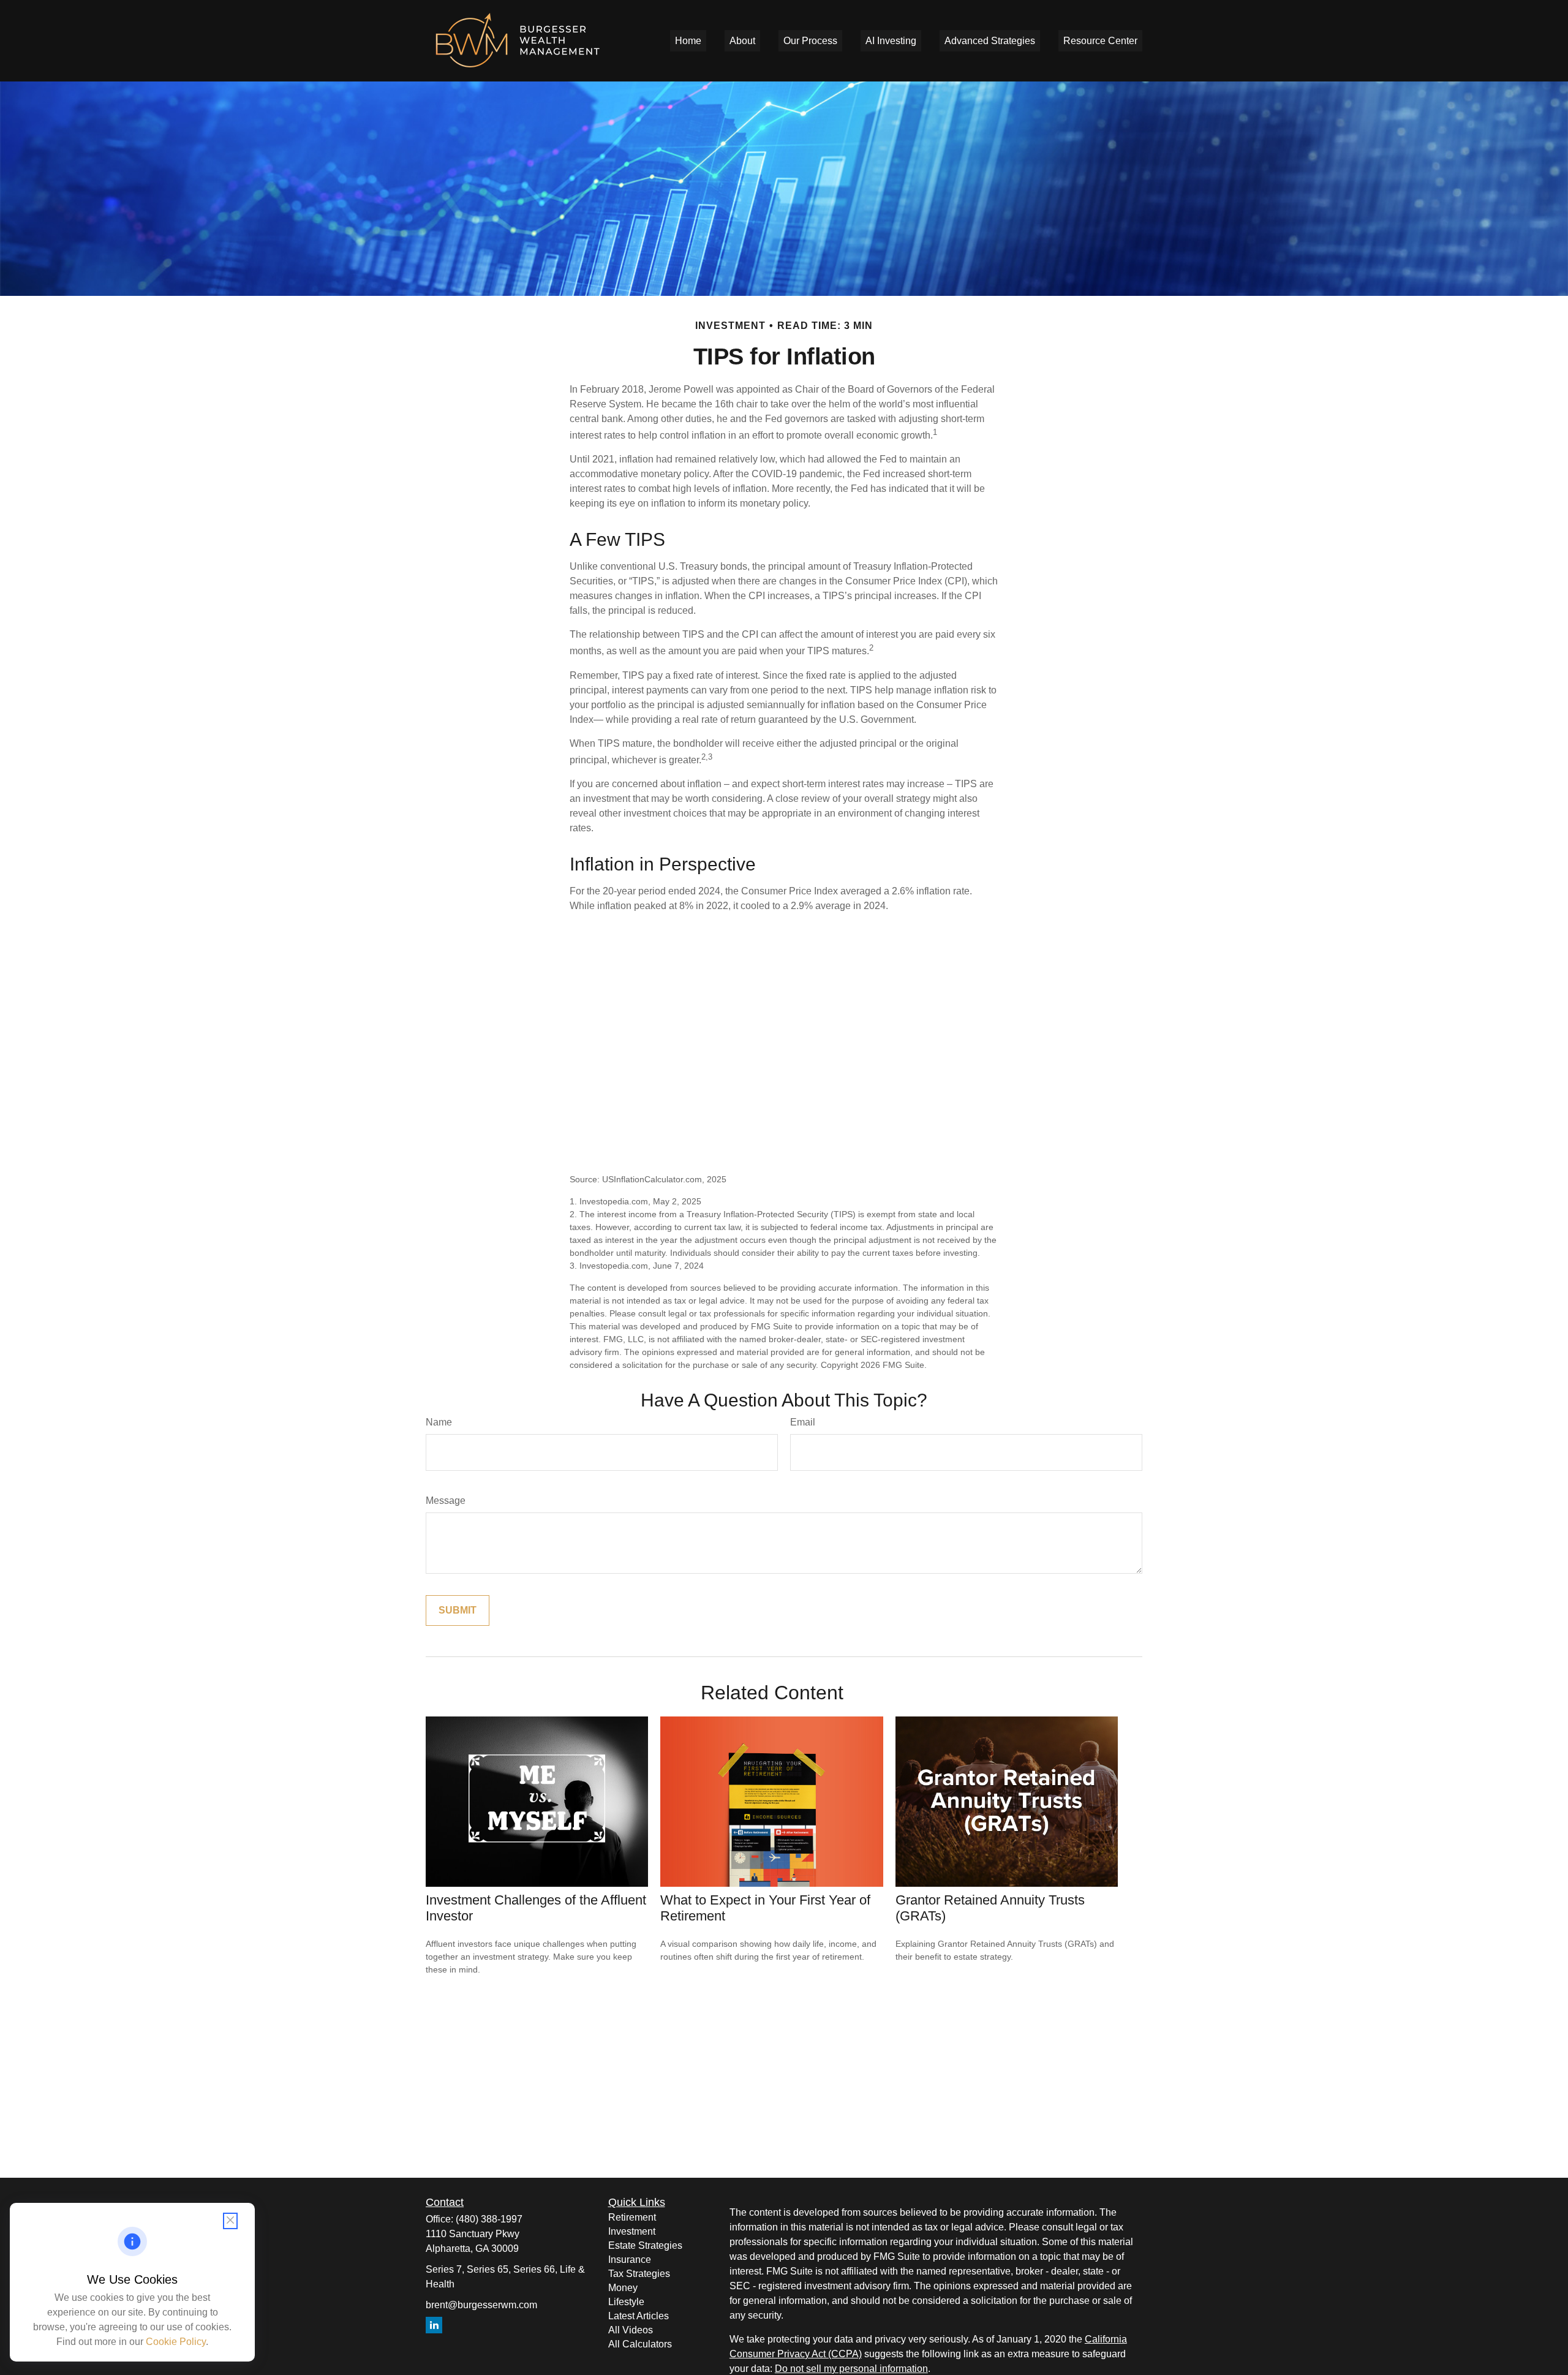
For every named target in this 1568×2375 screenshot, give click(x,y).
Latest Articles (639, 2316)
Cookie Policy (176, 2342)
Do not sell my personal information (851, 2369)
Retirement (632, 2217)
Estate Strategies (645, 2245)
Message (446, 1501)
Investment (632, 2231)
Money (623, 2288)
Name (439, 1422)
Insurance (630, 2260)
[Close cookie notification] (230, 2221)
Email (803, 1422)
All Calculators (640, 2344)
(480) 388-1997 (489, 2219)
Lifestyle (626, 2302)
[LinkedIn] (434, 2325)
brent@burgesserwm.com (481, 2305)
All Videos (631, 2330)
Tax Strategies (639, 2274)
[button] (688, 41)
